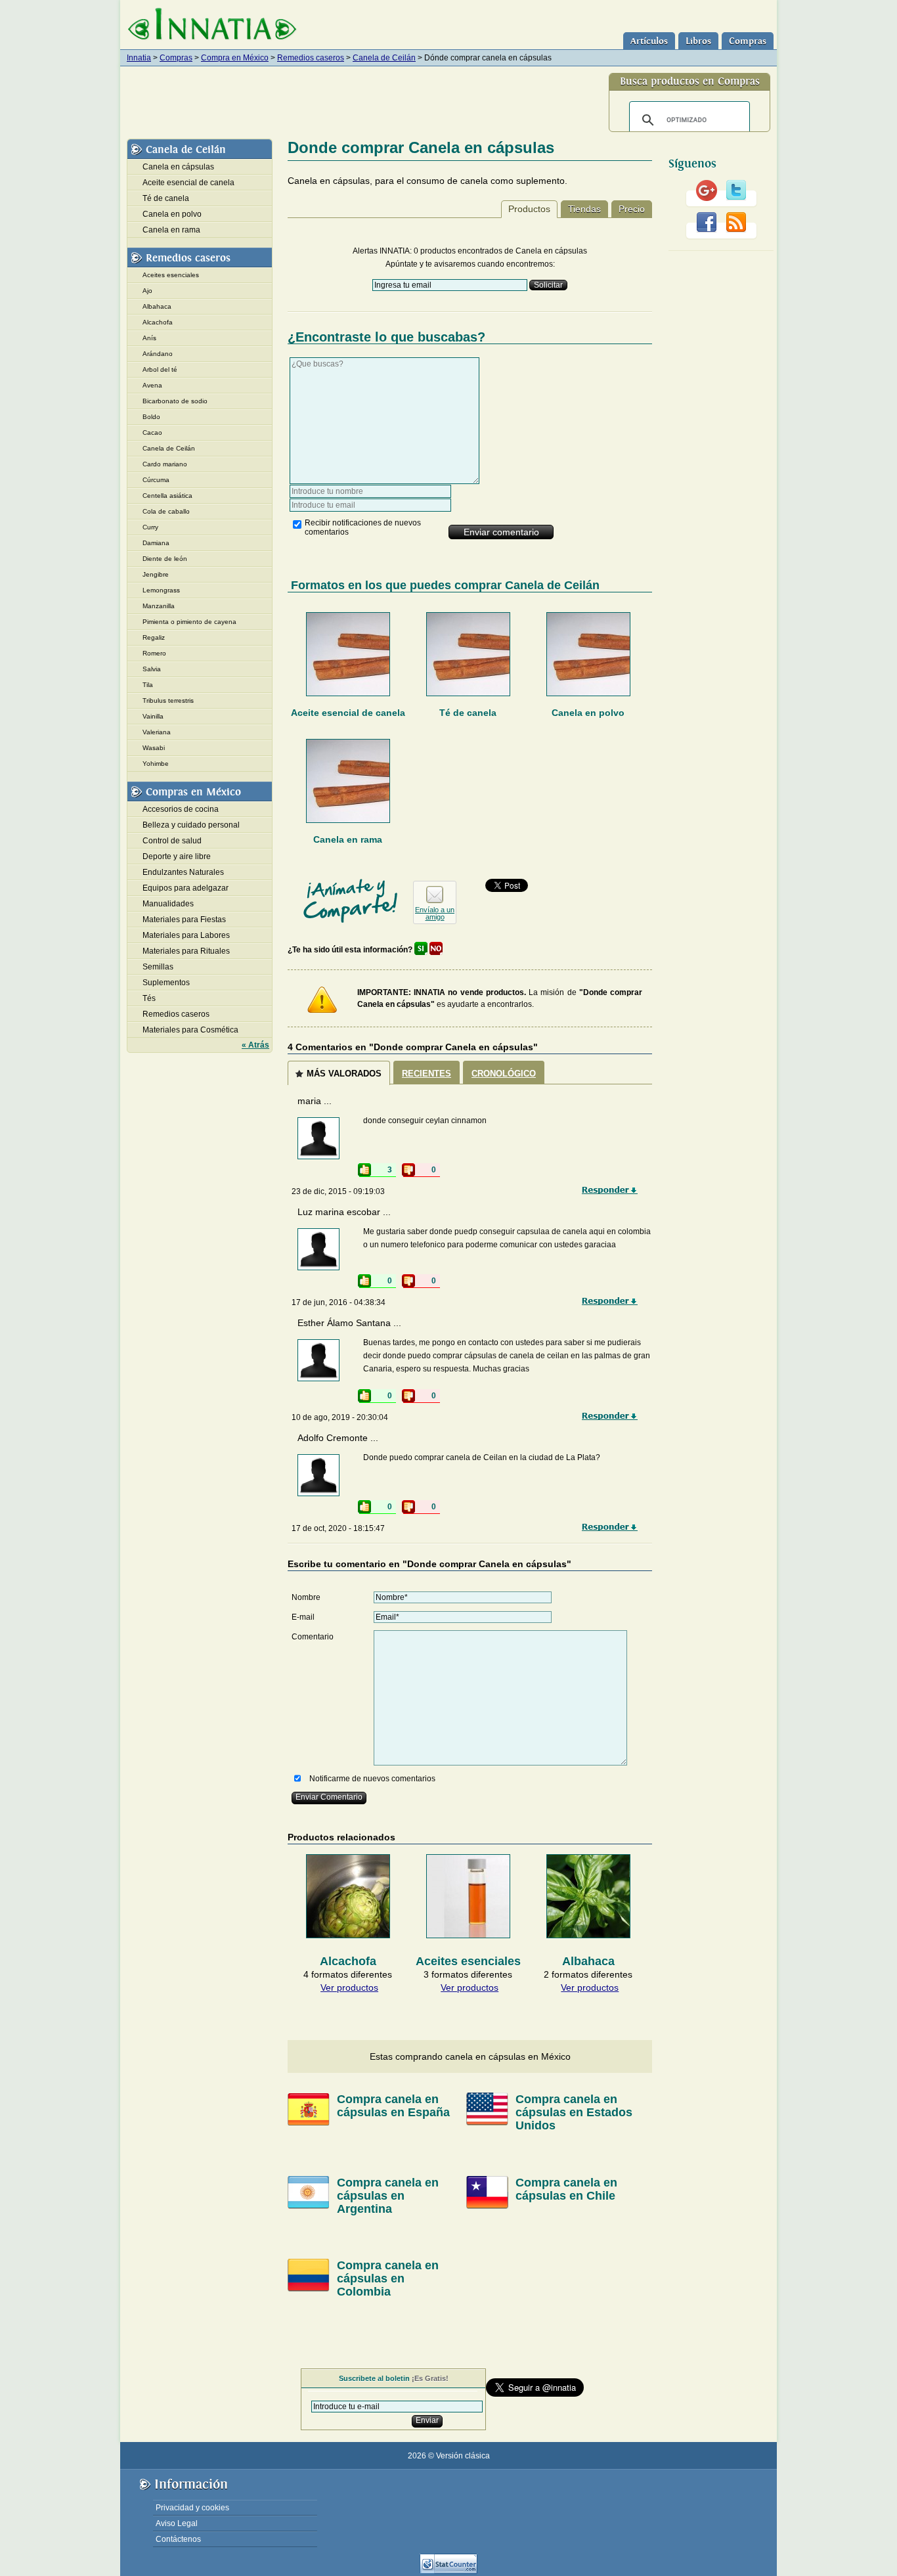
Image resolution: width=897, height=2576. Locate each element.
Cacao (152, 433)
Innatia (139, 58)
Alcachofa (158, 322)
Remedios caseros (311, 58)
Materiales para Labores (186, 935)
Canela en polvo (588, 713)
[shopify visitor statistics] (448, 2571)
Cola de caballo (166, 511)
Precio (632, 209)
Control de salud (172, 841)
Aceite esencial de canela (348, 713)
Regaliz (154, 637)
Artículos (649, 41)
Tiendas (584, 209)
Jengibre (156, 574)
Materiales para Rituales (186, 951)
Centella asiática (167, 496)
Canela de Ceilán (384, 58)
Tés (149, 998)
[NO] (436, 950)
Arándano (158, 354)
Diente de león (165, 559)
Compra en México (235, 58)
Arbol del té (160, 369)
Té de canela (468, 713)
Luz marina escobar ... (344, 1212)
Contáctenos (178, 2539)
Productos (529, 209)
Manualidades (168, 904)
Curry (150, 527)
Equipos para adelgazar (186, 888)
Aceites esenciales (171, 275)
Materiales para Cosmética (190, 1030)
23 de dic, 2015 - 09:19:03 (338, 1191)
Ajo (147, 291)
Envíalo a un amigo (435, 913)
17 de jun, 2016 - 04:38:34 (339, 1302)
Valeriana (157, 732)
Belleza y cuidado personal (191, 825)
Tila (148, 685)
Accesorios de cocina (181, 809)
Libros (698, 41)
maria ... (315, 1101)
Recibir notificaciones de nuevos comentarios (363, 527)
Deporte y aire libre (177, 856)
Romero (154, 653)
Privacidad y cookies (192, 2508)
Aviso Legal (177, 2523)
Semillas (158, 967)
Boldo (151, 417)
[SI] (421, 950)
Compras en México (193, 792)
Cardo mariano (165, 464)
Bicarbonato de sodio (175, 401)
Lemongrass (161, 590)
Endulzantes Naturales (183, 872)
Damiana (156, 543)
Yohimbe (156, 764)
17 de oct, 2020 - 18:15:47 (338, 1528)
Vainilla (153, 716)
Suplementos (166, 983)
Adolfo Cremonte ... (338, 1438)
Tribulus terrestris (168, 700)
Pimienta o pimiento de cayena (189, 622)
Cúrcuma (156, 480)
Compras (748, 41)
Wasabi (154, 748)
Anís (149, 338)
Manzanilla (159, 606)
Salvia (152, 669)
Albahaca (157, 306)
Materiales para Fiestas (184, 920)
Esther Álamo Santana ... (349, 1323)
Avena (152, 385)
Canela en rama (348, 839)
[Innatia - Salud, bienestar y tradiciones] (212, 25)
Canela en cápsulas (178, 167)
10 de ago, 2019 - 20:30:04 (340, 1417)
